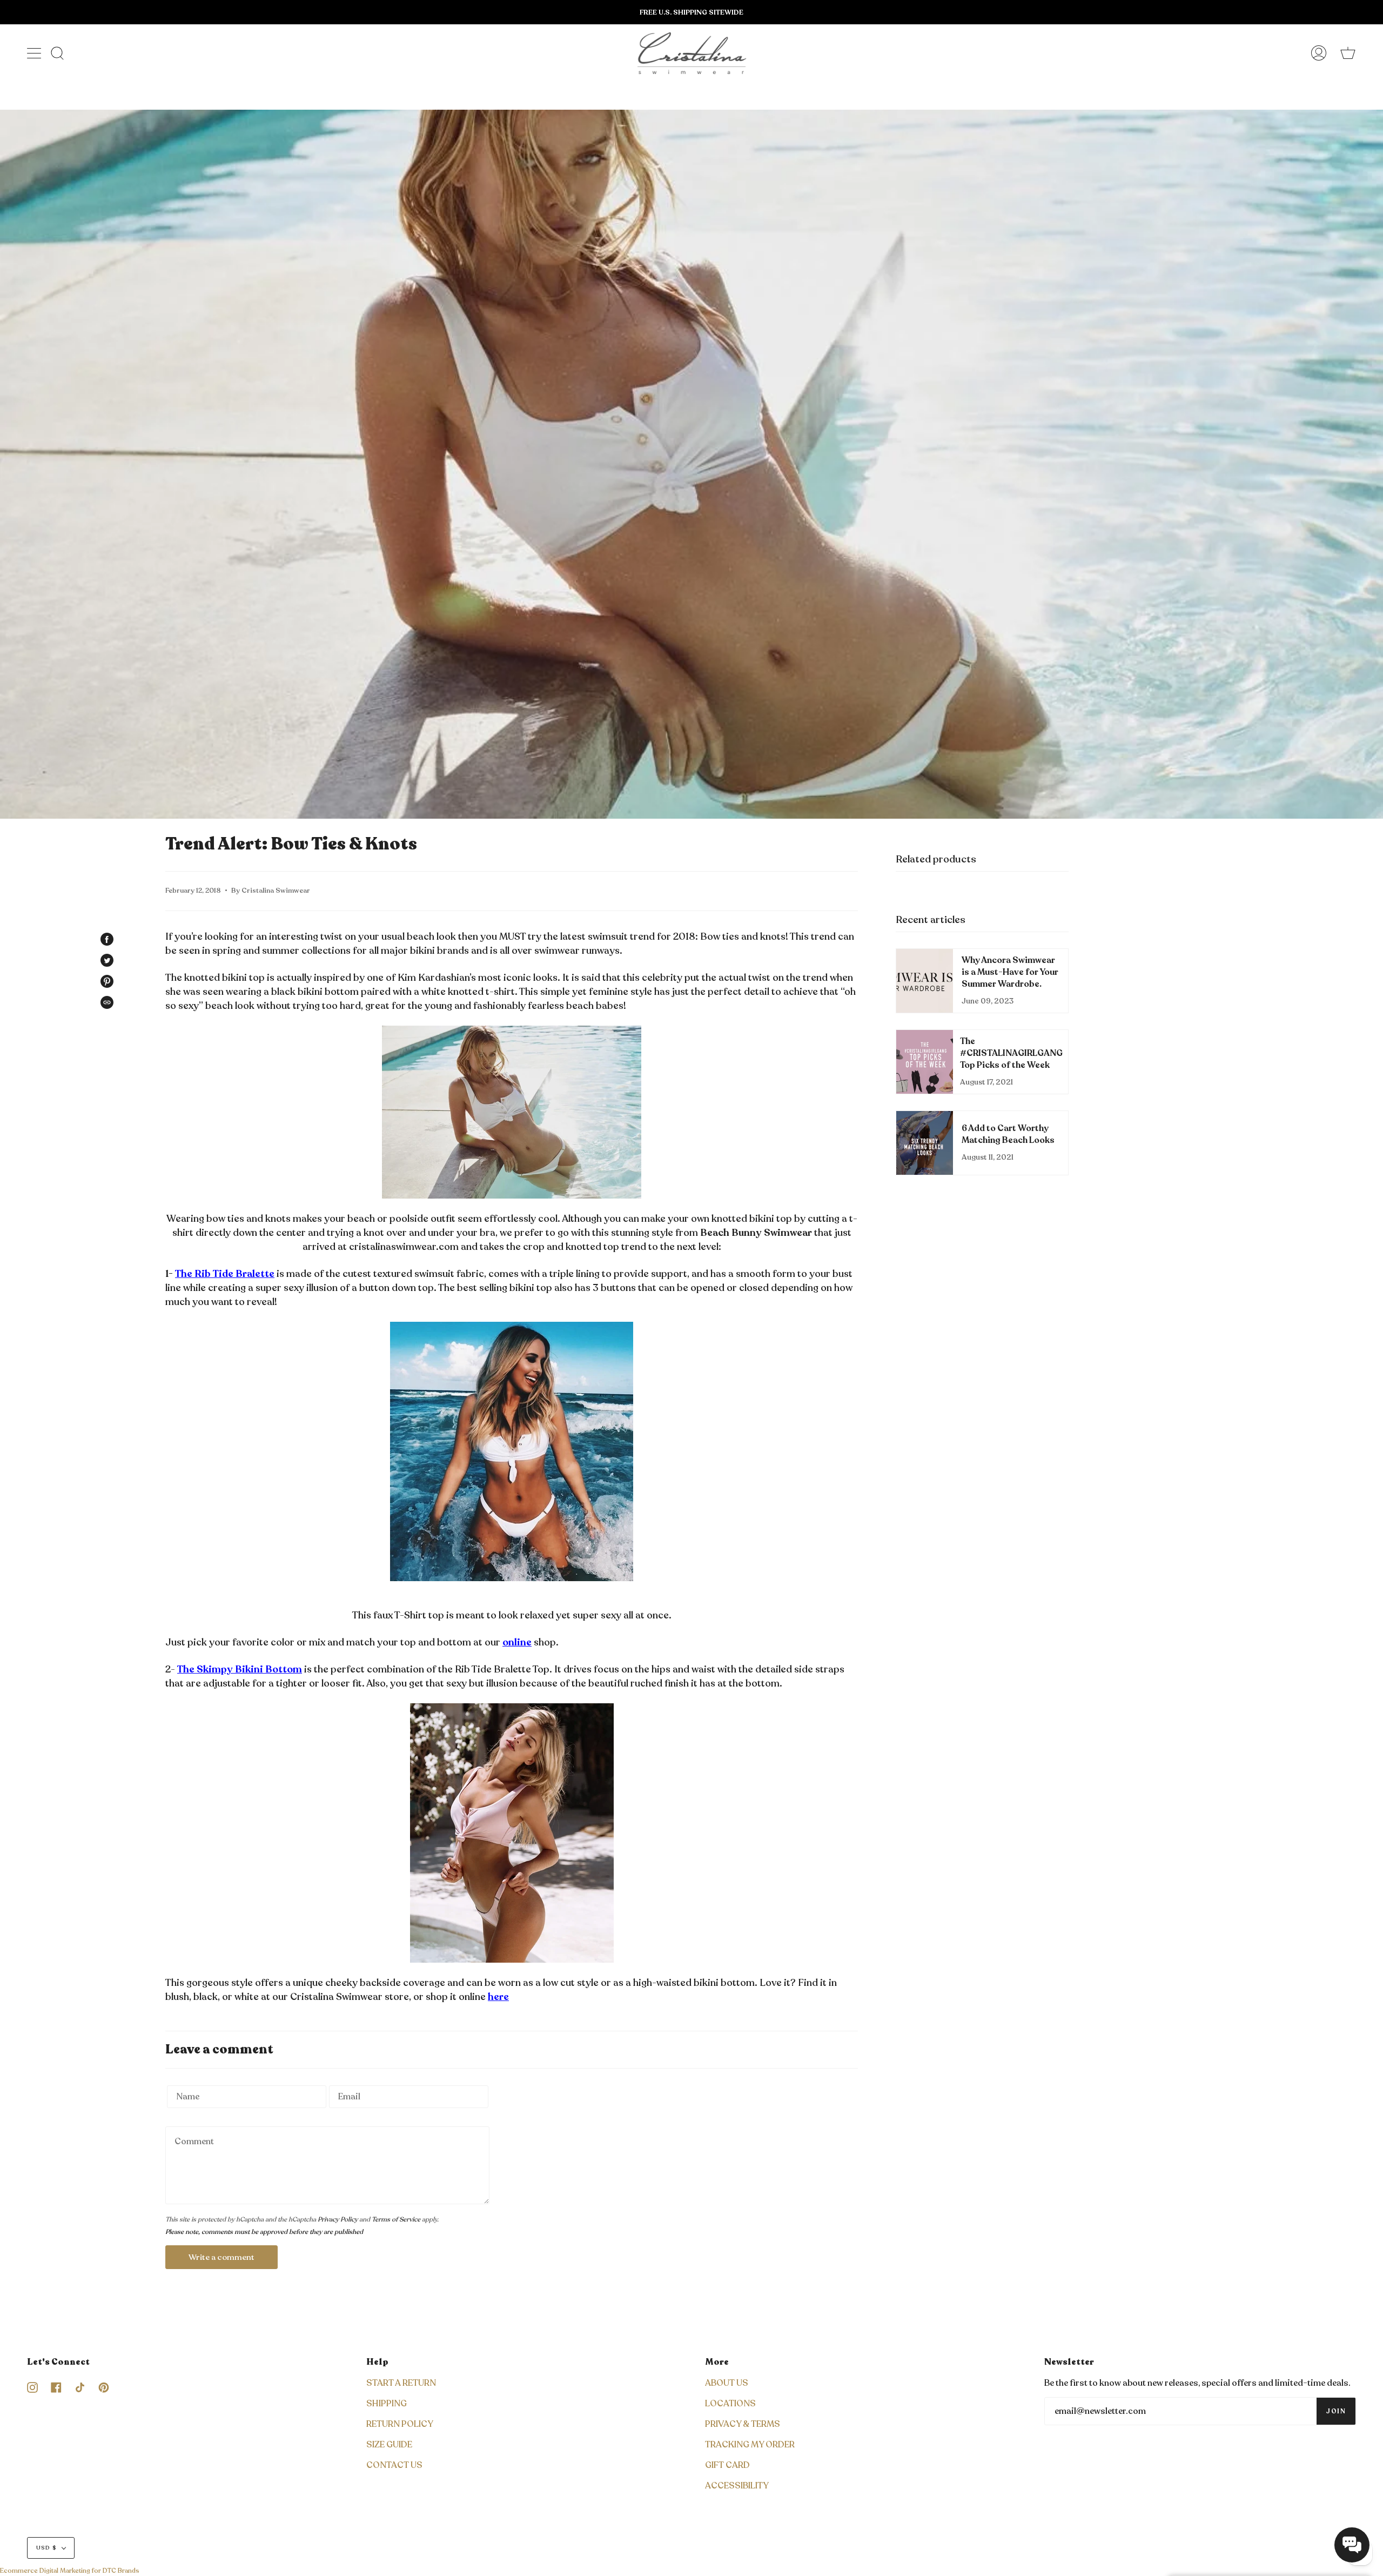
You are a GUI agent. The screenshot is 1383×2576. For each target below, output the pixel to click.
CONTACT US (394, 2465)
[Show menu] (35, 53)
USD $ (46, 2548)
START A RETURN (401, 2383)
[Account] (1319, 53)
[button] (1352, 2545)
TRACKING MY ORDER (750, 2445)
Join (1336, 2411)
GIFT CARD (727, 2465)
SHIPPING (387, 2404)
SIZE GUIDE (389, 2445)
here (498, 1997)
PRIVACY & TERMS (743, 2424)
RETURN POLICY (400, 2424)
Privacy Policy (338, 2219)
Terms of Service (396, 2219)
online (517, 1642)
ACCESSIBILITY (737, 2486)
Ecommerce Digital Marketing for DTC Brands (70, 2571)
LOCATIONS (730, 2404)
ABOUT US (727, 2383)
